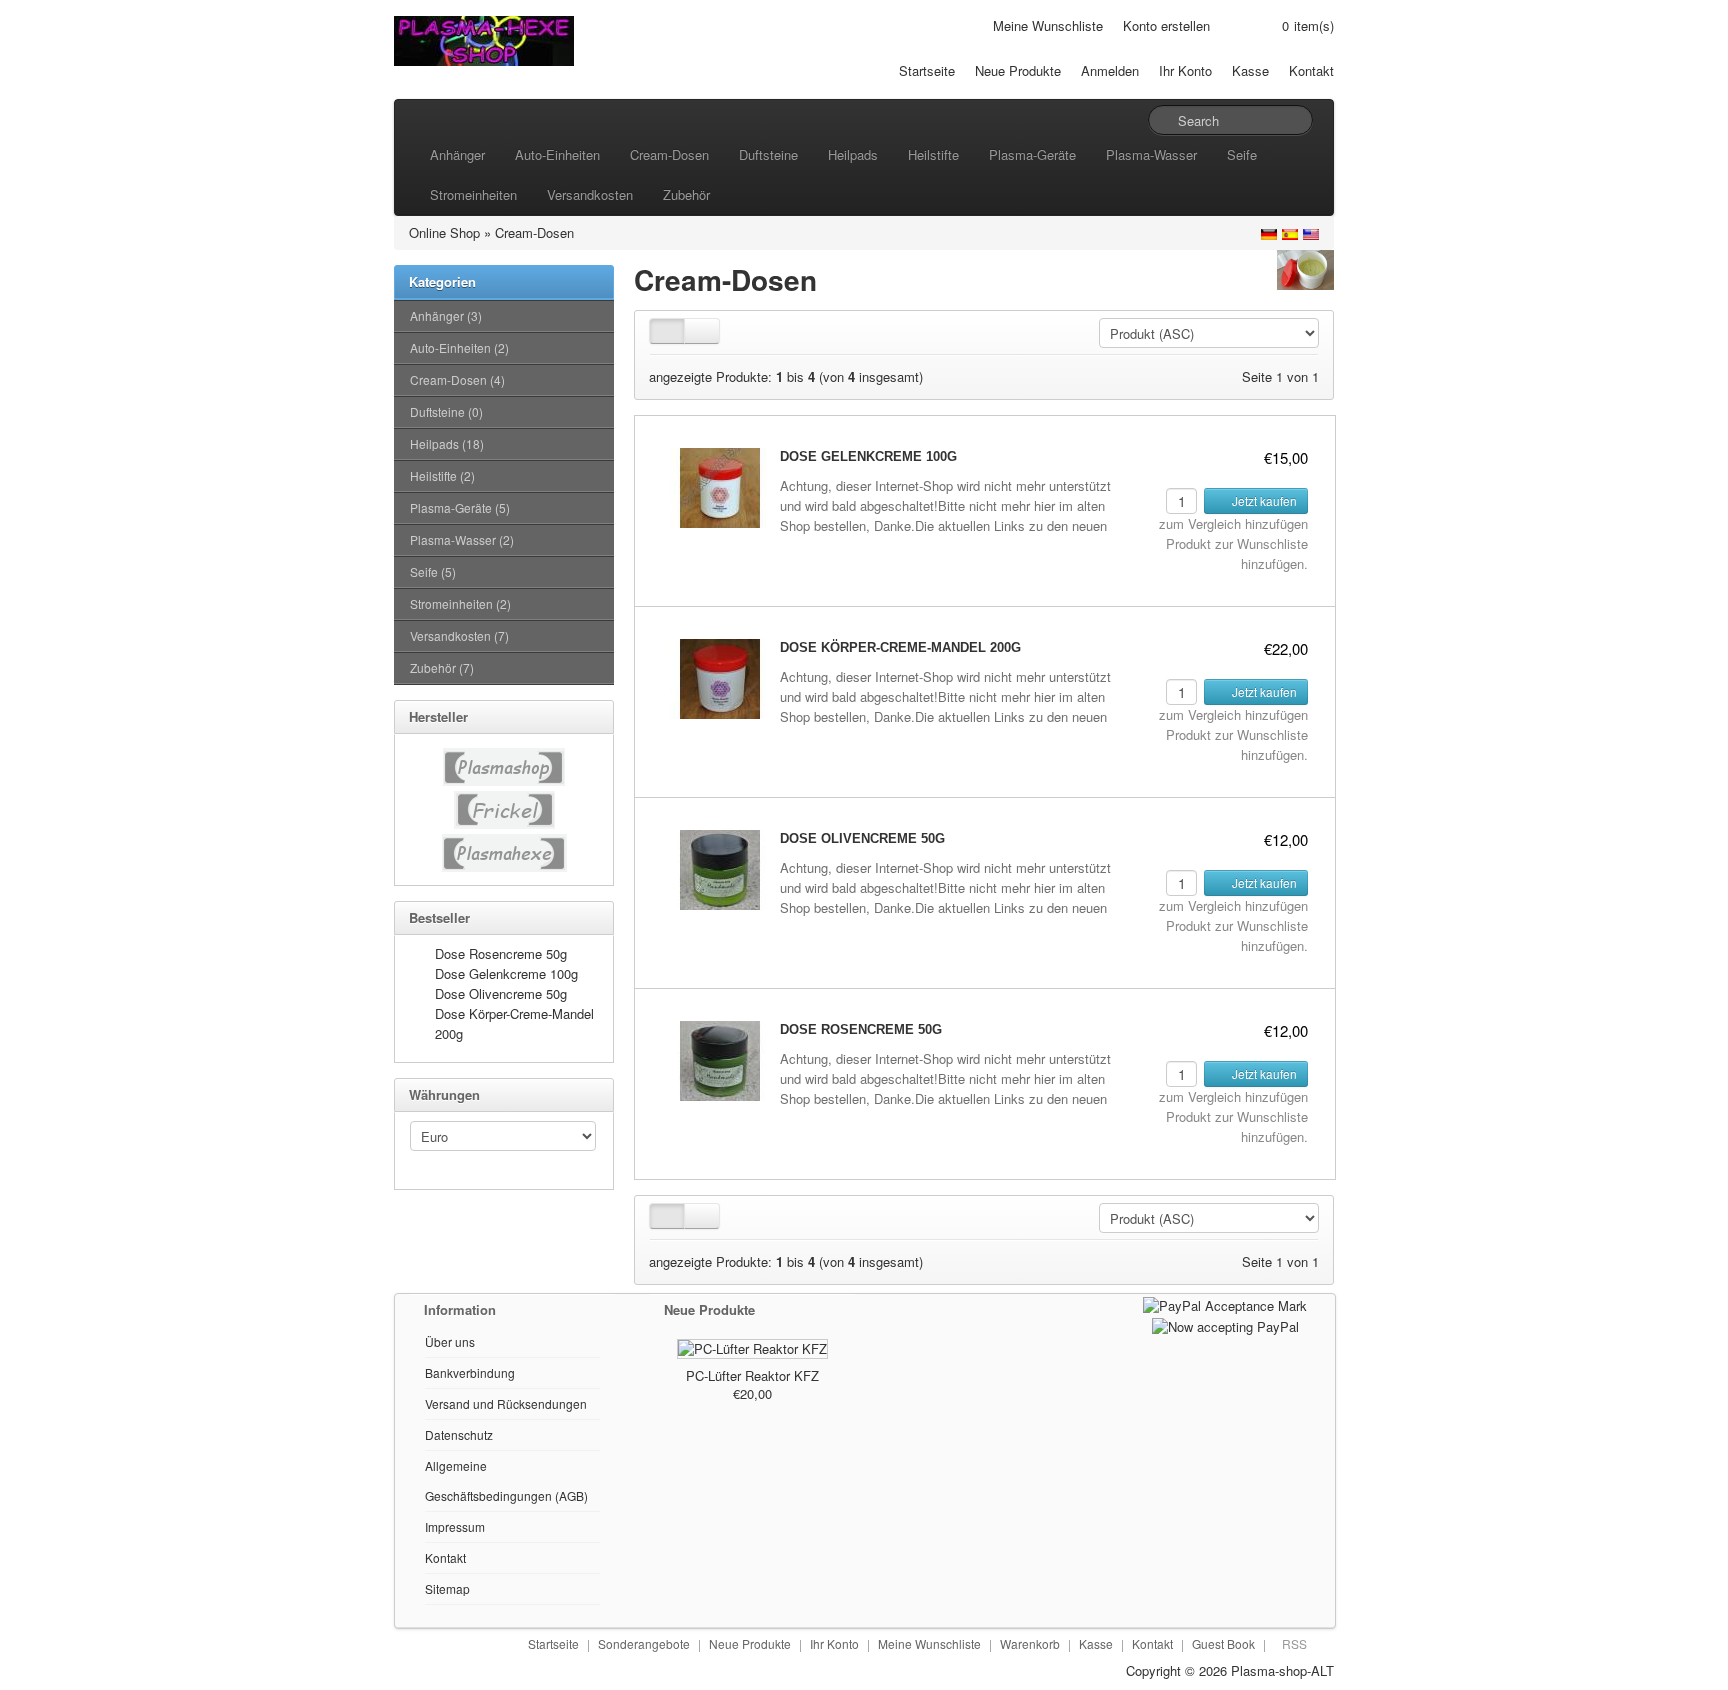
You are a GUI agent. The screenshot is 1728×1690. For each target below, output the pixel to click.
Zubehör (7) (442, 667)
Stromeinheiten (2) (460, 603)
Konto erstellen (1166, 25)
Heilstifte (933, 154)
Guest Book (1223, 1643)
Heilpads (853, 154)
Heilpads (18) (447, 443)
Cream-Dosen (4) (457, 379)
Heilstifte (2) (442, 475)
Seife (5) (433, 571)
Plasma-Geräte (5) (460, 507)
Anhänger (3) (446, 315)
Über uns (450, 1341)
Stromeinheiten (473, 194)
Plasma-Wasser (1151, 154)
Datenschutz (459, 1434)
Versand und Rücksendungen (506, 1403)
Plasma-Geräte (1032, 154)
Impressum (455, 1526)
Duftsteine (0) (446, 411)
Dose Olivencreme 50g (501, 993)
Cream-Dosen (669, 154)
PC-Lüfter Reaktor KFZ (752, 1375)
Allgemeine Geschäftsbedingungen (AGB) (506, 1480)
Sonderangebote (644, 1643)
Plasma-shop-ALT (1282, 1670)
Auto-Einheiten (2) (459, 347)
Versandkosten (590, 194)
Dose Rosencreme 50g (501, 953)
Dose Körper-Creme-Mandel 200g (900, 647)
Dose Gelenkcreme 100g (506, 973)
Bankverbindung (470, 1372)
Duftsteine (768, 154)
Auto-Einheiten (557, 154)
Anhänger (457, 154)
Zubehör (686, 194)
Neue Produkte (1018, 70)
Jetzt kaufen (1263, 500)
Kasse (1250, 70)
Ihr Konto (1185, 70)
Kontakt (1311, 70)
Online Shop (444, 232)
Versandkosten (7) (459, 635)
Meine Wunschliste (1048, 25)
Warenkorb (1030, 1643)
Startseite (927, 70)
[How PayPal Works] (1225, 1303)
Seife (1242, 154)
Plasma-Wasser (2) (462, 539)
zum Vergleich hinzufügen (1233, 523)
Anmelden (1110, 70)
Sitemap (447, 1588)
